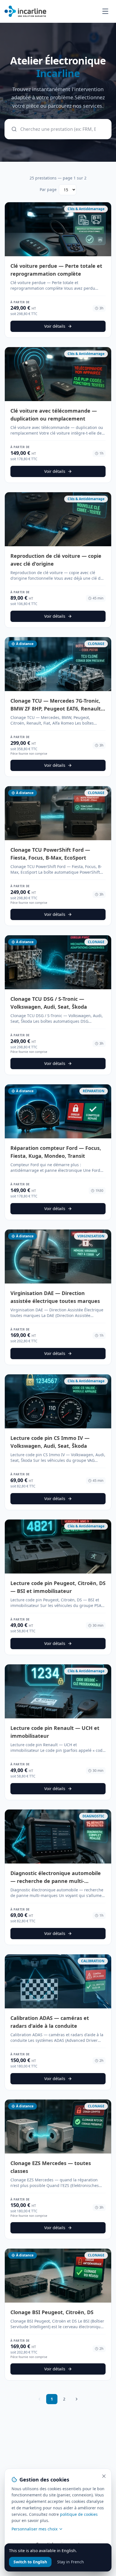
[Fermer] (104, 2476)
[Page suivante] (77, 2399)
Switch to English (30, 2562)
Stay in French (71, 2562)
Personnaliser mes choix (34, 2529)
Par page (48, 189)
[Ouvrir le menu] (105, 11)
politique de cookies (79, 2514)
